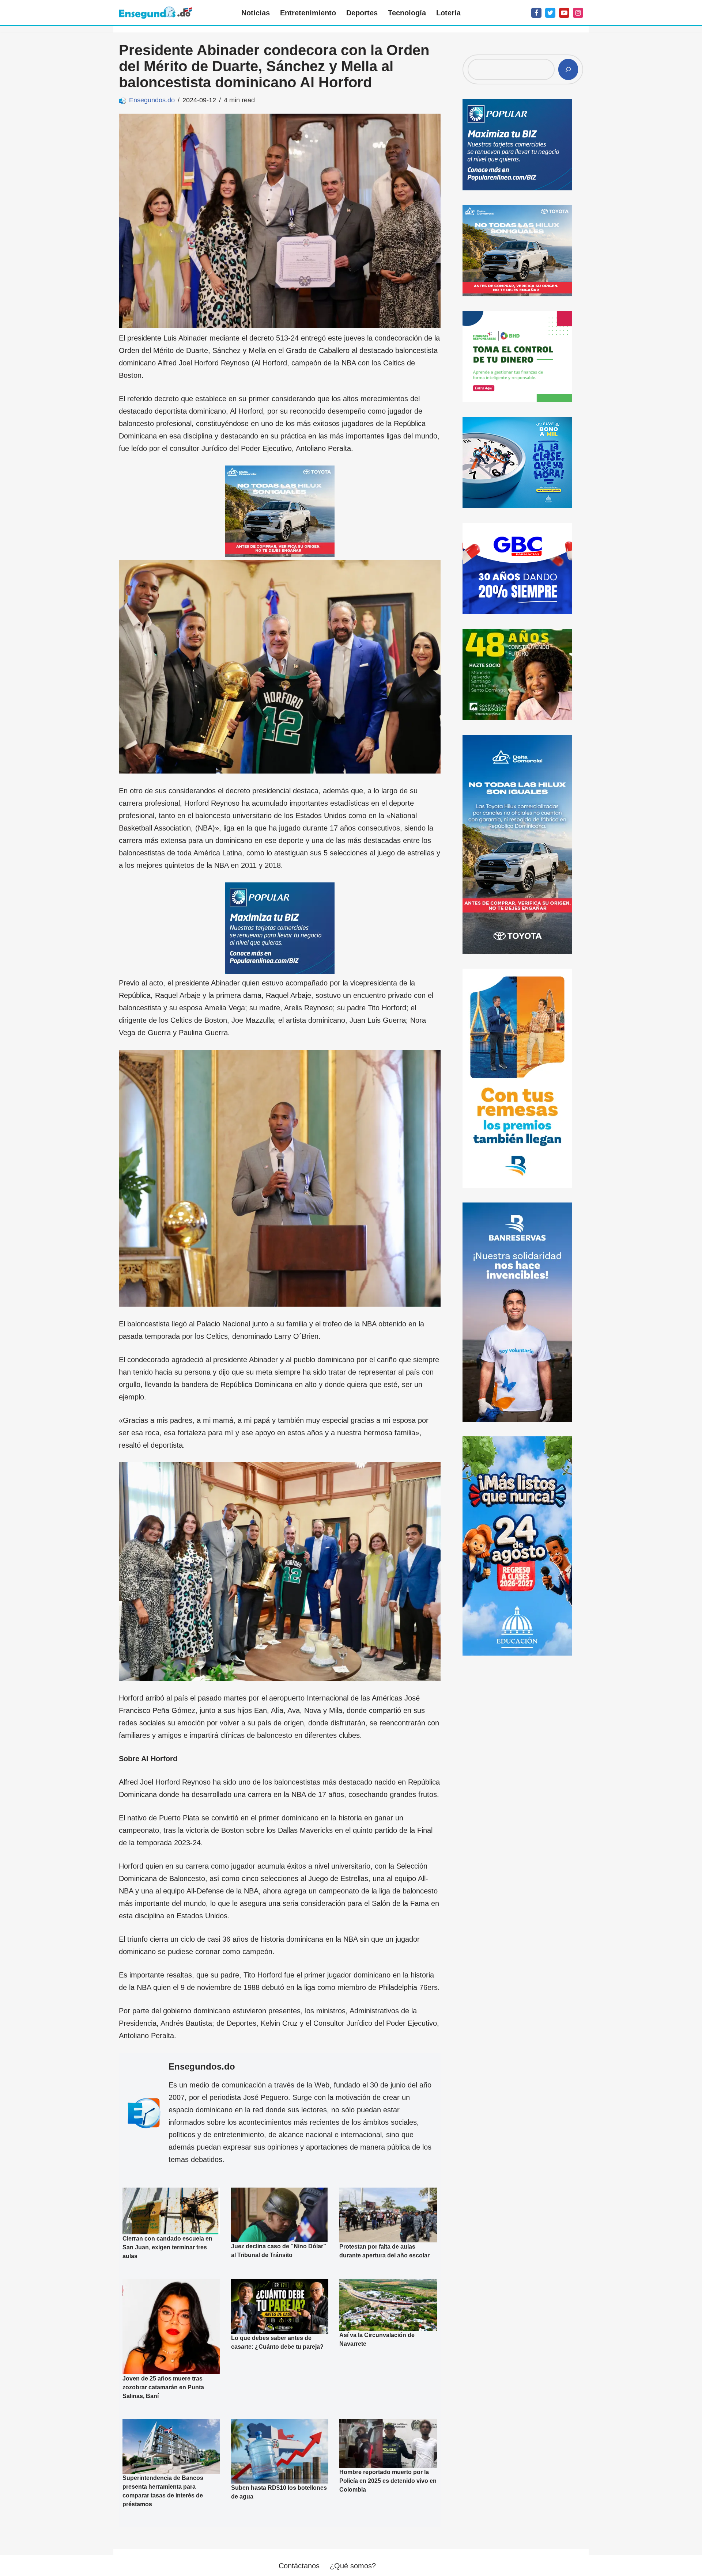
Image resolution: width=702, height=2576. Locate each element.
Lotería (448, 13)
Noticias (256, 13)
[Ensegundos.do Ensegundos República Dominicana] (155, 13)
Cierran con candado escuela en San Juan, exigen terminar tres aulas (167, 2247)
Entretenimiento (308, 13)
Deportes (362, 13)
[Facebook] (536, 13)
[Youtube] (564, 13)
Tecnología (407, 13)
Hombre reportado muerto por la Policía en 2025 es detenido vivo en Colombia (388, 2481)
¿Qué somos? (353, 2566)
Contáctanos (299, 2566)
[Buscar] (568, 69)
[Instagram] (578, 13)
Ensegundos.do (152, 100)
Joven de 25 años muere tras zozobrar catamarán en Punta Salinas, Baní (163, 2387)
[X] (550, 13)
